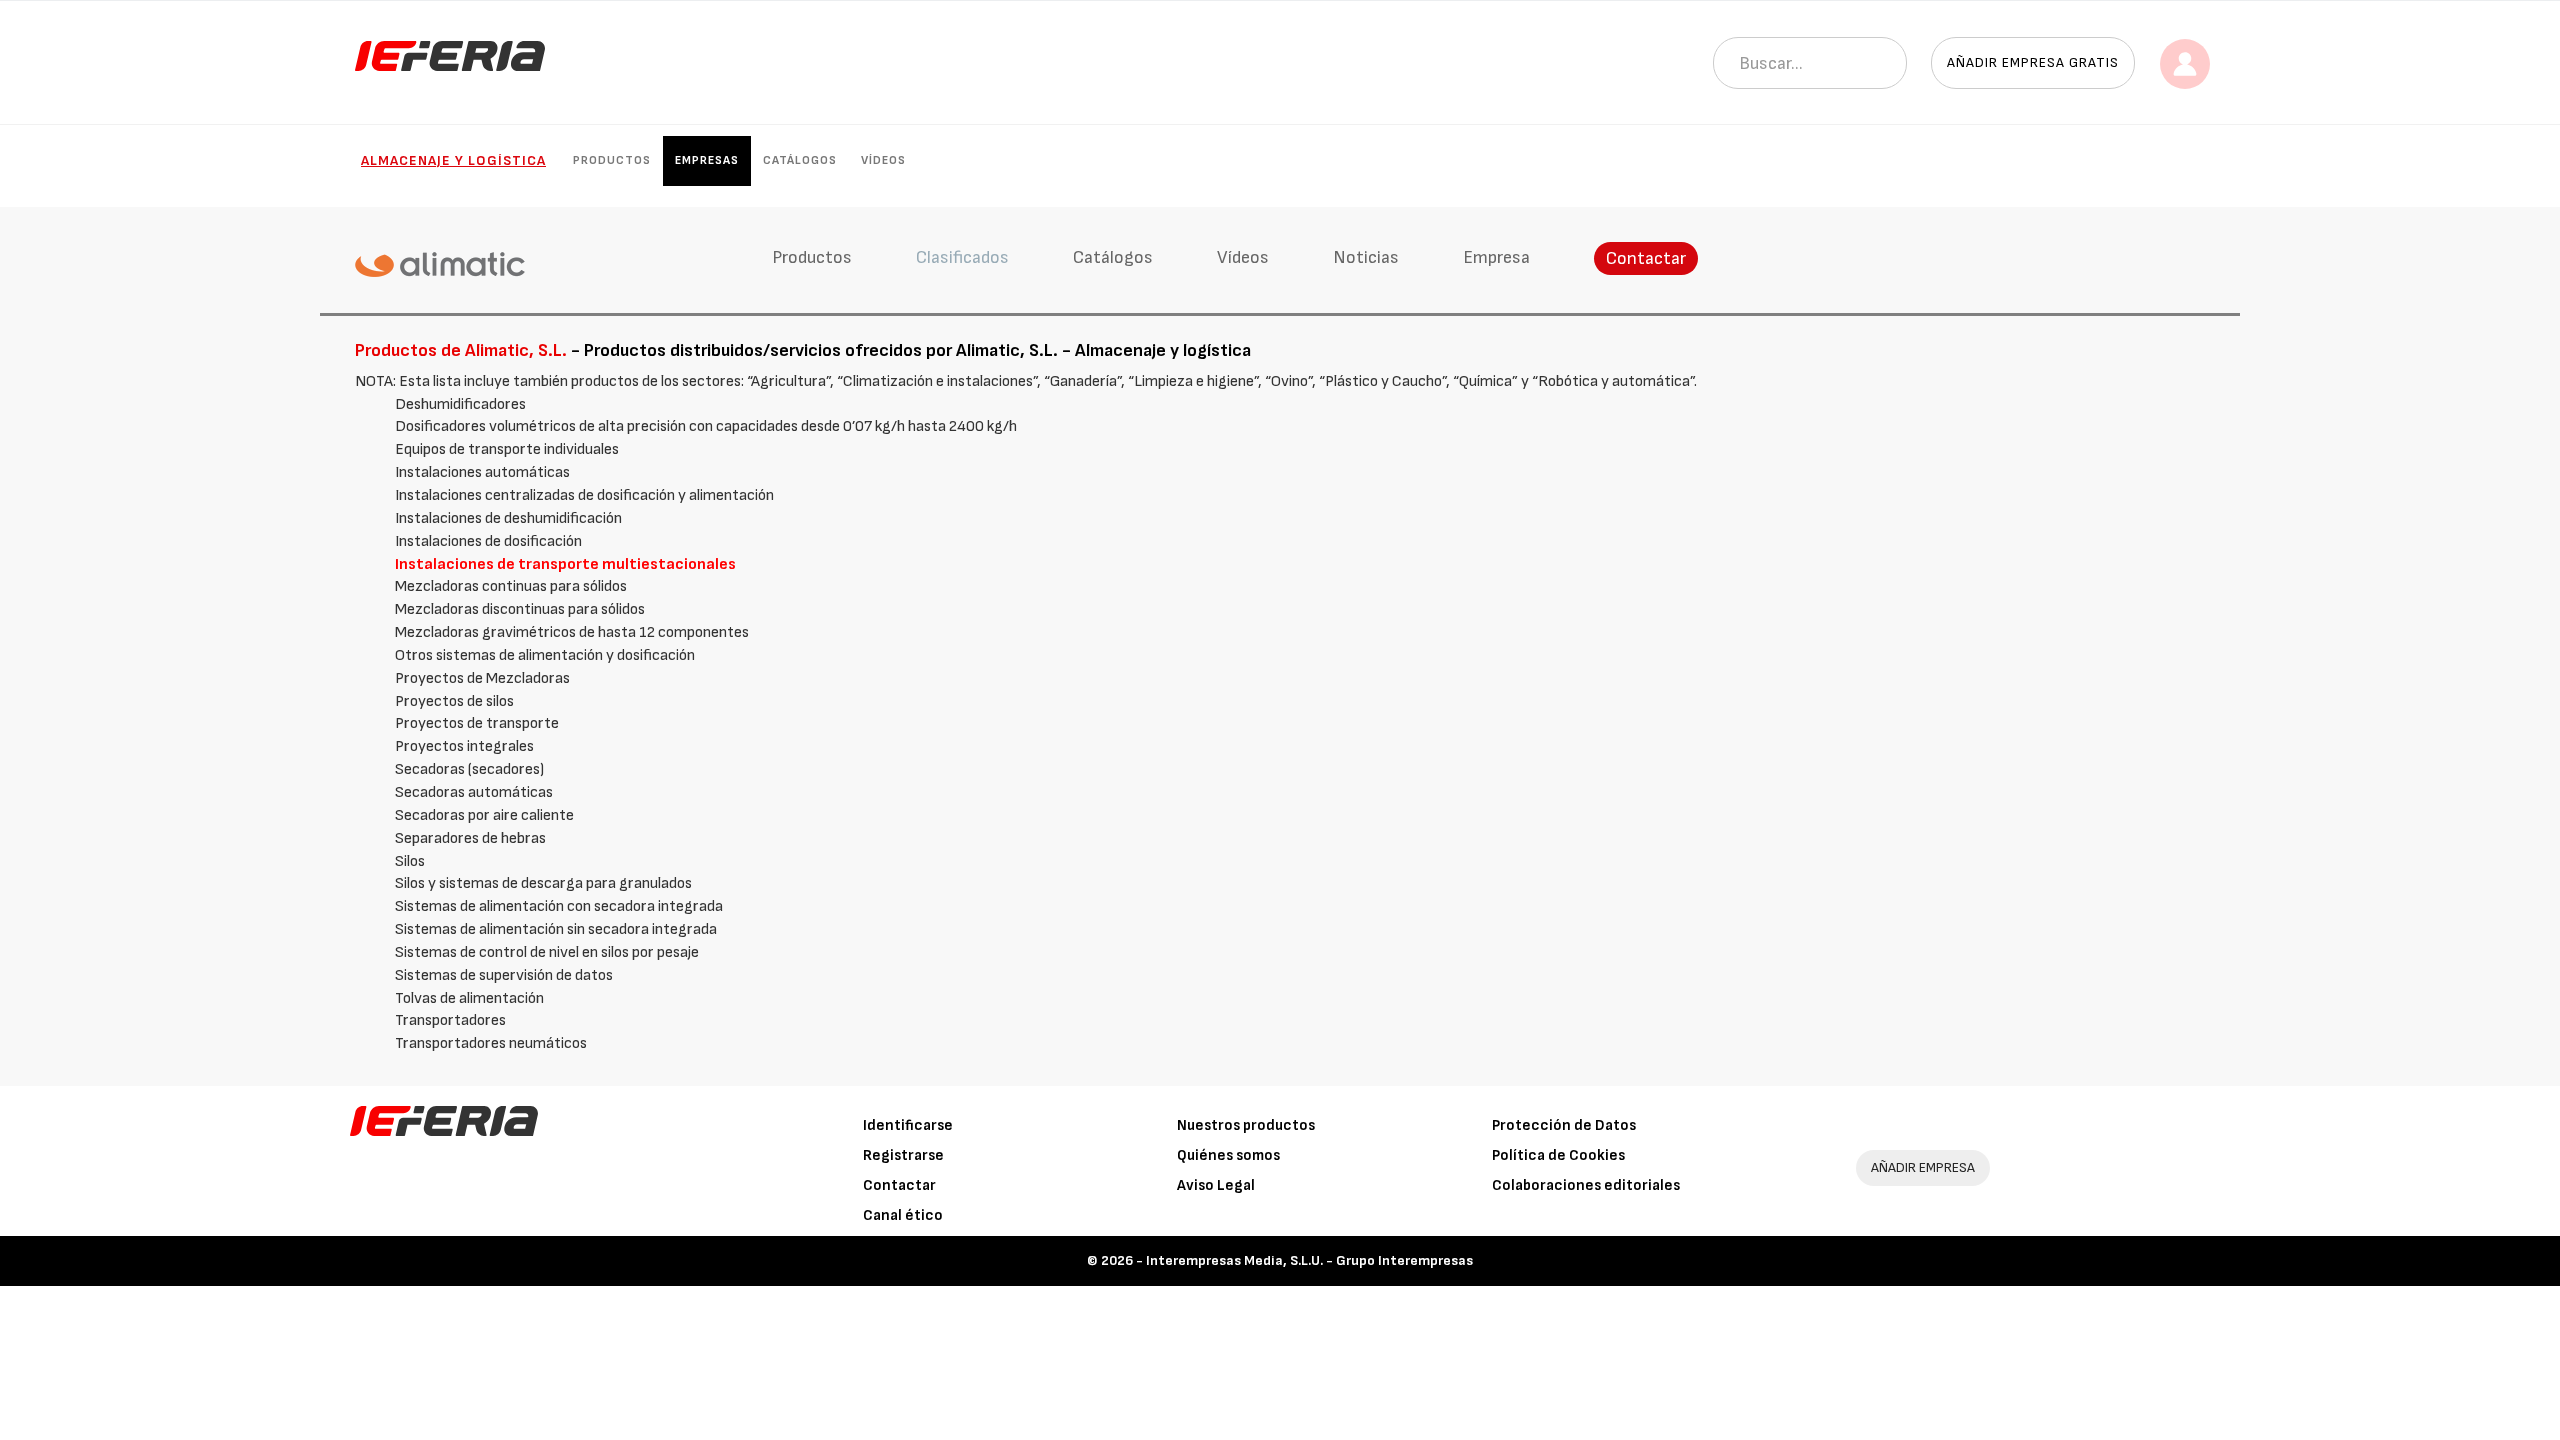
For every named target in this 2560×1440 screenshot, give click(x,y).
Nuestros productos (1246, 1125)
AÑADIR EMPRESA (1923, 1167)
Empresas (707, 160)
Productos (612, 160)
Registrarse (903, 1155)
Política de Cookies (1558, 1155)
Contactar (1646, 258)
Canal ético (903, 1215)
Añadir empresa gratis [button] (2033, 62)
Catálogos (800, 160)
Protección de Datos (1564, 1125)
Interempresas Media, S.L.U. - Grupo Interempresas (1309, 1260)
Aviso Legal (1216, 1185)
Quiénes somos (1228, 1155)
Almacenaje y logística (453, 160)
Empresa (1496, 257)
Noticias (1366, 257)
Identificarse (908, 1125)
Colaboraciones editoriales (1586, 1185)
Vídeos (883, 160)
